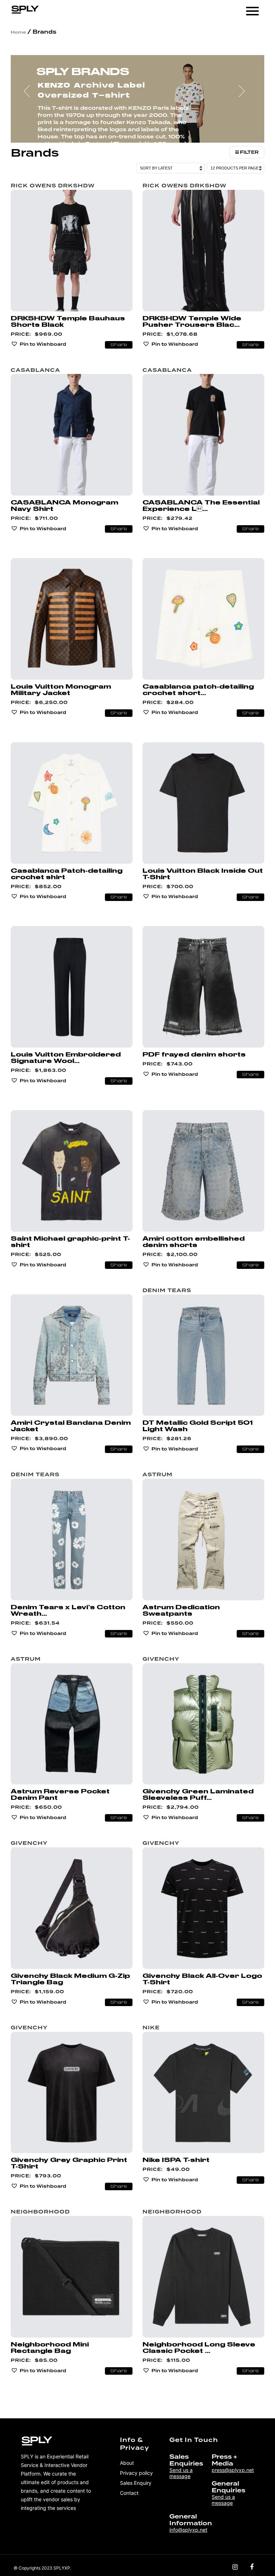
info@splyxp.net (188, 2530)
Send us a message (181, 2473)
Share (119, 345)
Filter (249, 152)
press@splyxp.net (233, 2470)
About (127, 2463)
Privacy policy (136, 2473)
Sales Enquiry (136, 2483)
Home (18, 32)
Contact (129, 2493)
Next (245, 94)
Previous (30, 94)
